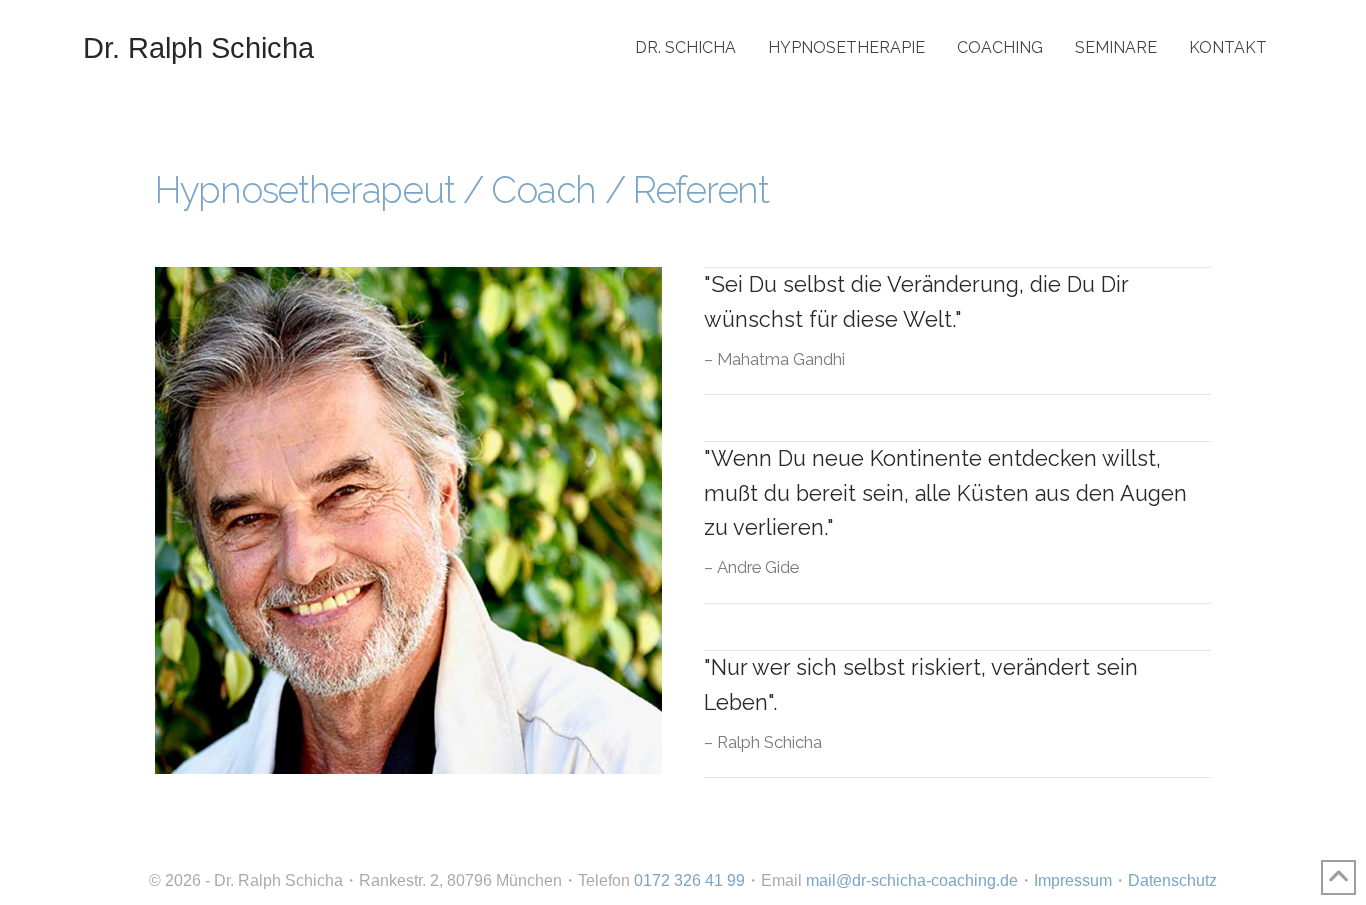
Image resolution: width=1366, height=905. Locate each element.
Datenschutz (1172, 880)
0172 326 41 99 (689, 880)
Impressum (1073, 880)
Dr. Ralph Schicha (198, 48)
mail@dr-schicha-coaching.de (912, 880)
